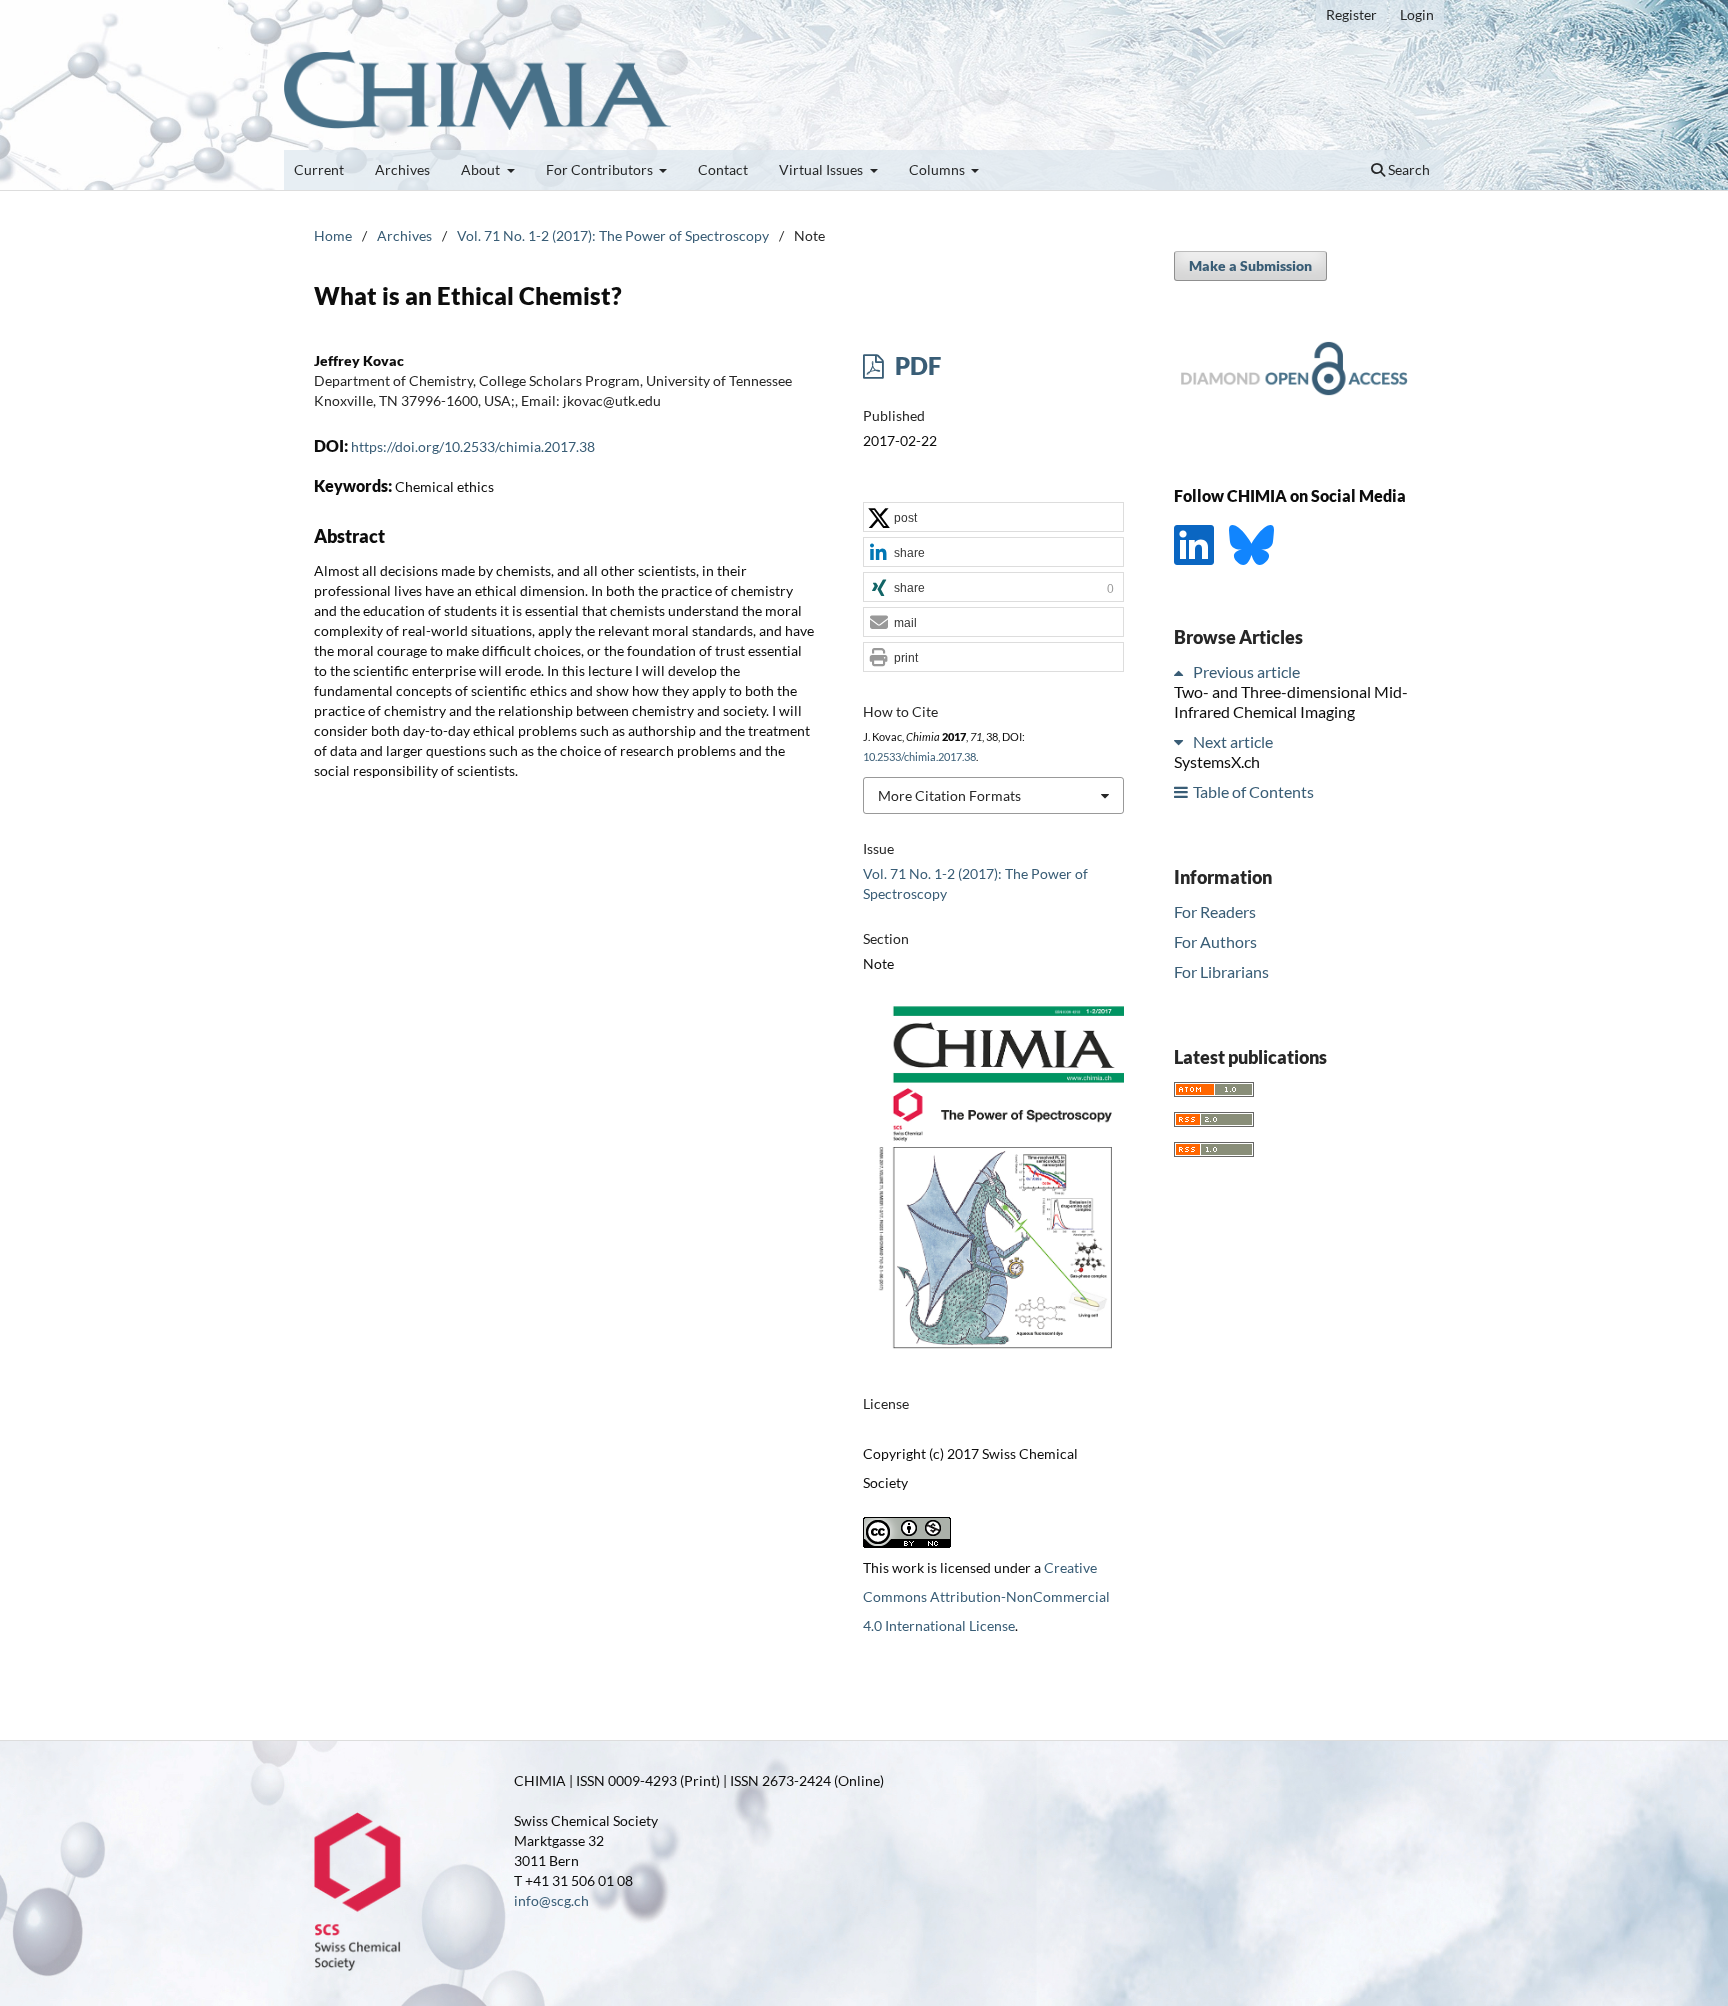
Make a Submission (1250, 265)
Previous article (1246, 671)
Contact (723, 169)
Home (333, 235)
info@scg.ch (551, 1900)
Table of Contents (1253, 791)
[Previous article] (1182, 671)
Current (319, 169)
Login (1417, 14)
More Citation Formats (949, 795)
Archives (402, 169)
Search (1407, 169)
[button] (993, 518)
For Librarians (1221, 970)
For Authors (1215, 940)
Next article (1233, 741)
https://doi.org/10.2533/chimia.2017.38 (473, 446)
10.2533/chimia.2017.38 (919, 757)
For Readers (1215, 910)
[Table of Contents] (1182, 791)
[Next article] (1182, 741)
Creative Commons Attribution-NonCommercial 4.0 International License (986, 1596)
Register (1351, 14)
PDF (915, 365)
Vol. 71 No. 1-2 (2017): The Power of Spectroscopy (613, 235)
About (482, 169)
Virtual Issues (822, 169)
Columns (938, 169)
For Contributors (601, 169)
